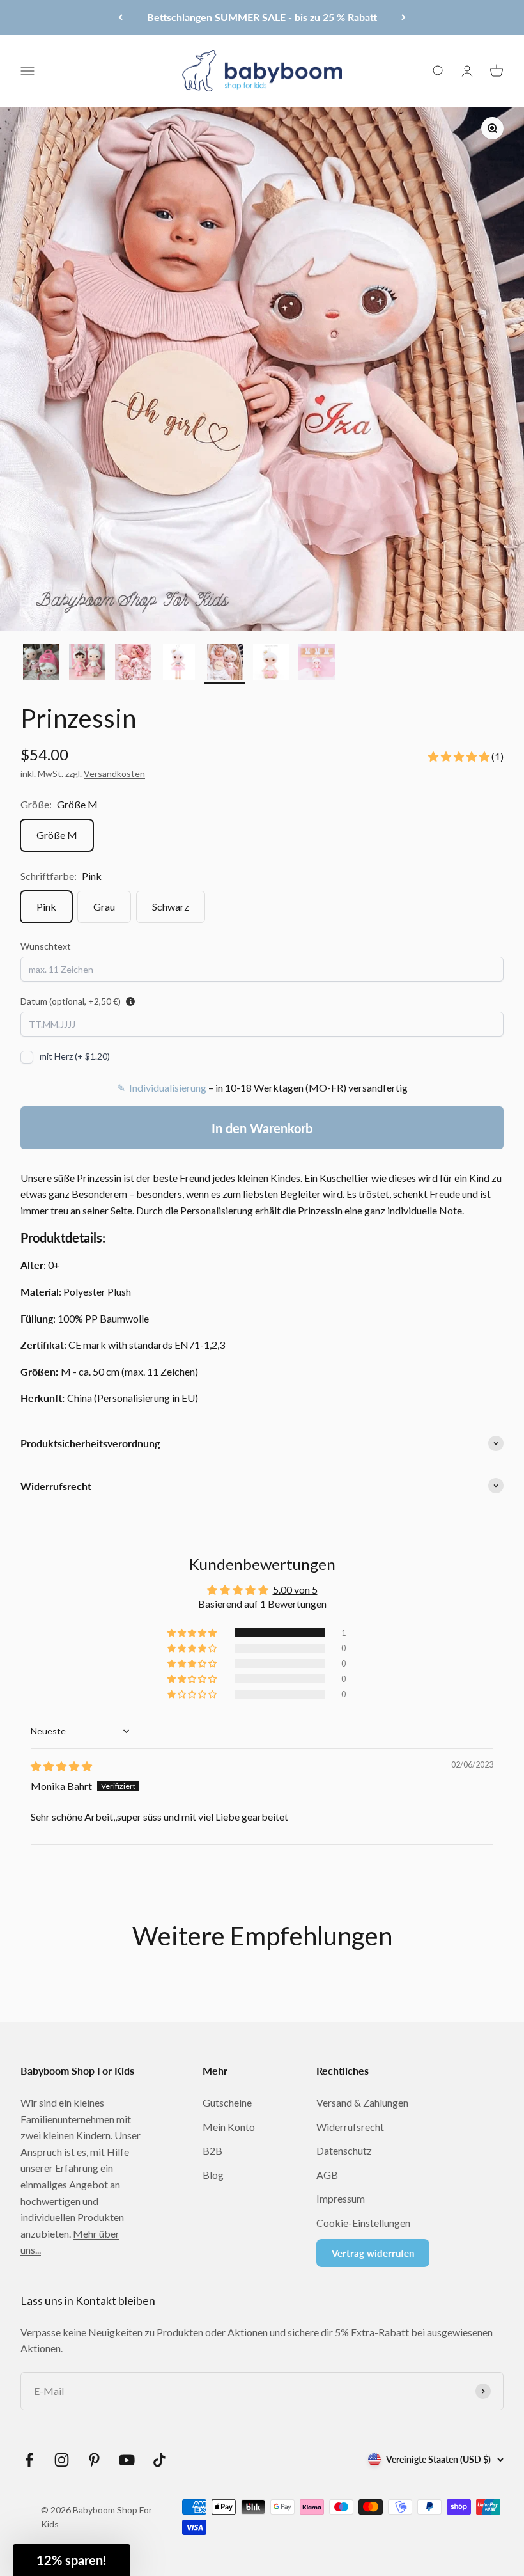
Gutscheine (227, 2102)
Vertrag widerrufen (373, 2253)
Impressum (341, 2198)
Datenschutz (344, 2150)
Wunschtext (46, 946)
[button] (460, 756)
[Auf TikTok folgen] (159, 2460)
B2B (212, 2150)
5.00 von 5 (295, 1590)
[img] (61, 1766)
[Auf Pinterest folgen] (94, 2460)
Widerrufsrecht (350, 2127)
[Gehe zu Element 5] (225, 664)
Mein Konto (229, 2127)
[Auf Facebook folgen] (29, 2460)
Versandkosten (114, 774)
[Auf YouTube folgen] (127, 2460)
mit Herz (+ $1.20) (75, 1056)
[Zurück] (120, 17)
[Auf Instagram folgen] (62, 2460)
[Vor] (404, 17)
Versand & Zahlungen (362, 2102)
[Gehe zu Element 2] (87, 664)
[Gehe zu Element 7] (317, 664)
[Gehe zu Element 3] (133, 664)
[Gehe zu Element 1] (41, 664)
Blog (213, 2175)
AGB (327, 2175)
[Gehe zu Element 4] (179, 664)
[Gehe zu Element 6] (271, 664)
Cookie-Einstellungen (363, 2223)
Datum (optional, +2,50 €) (71, 1001)
